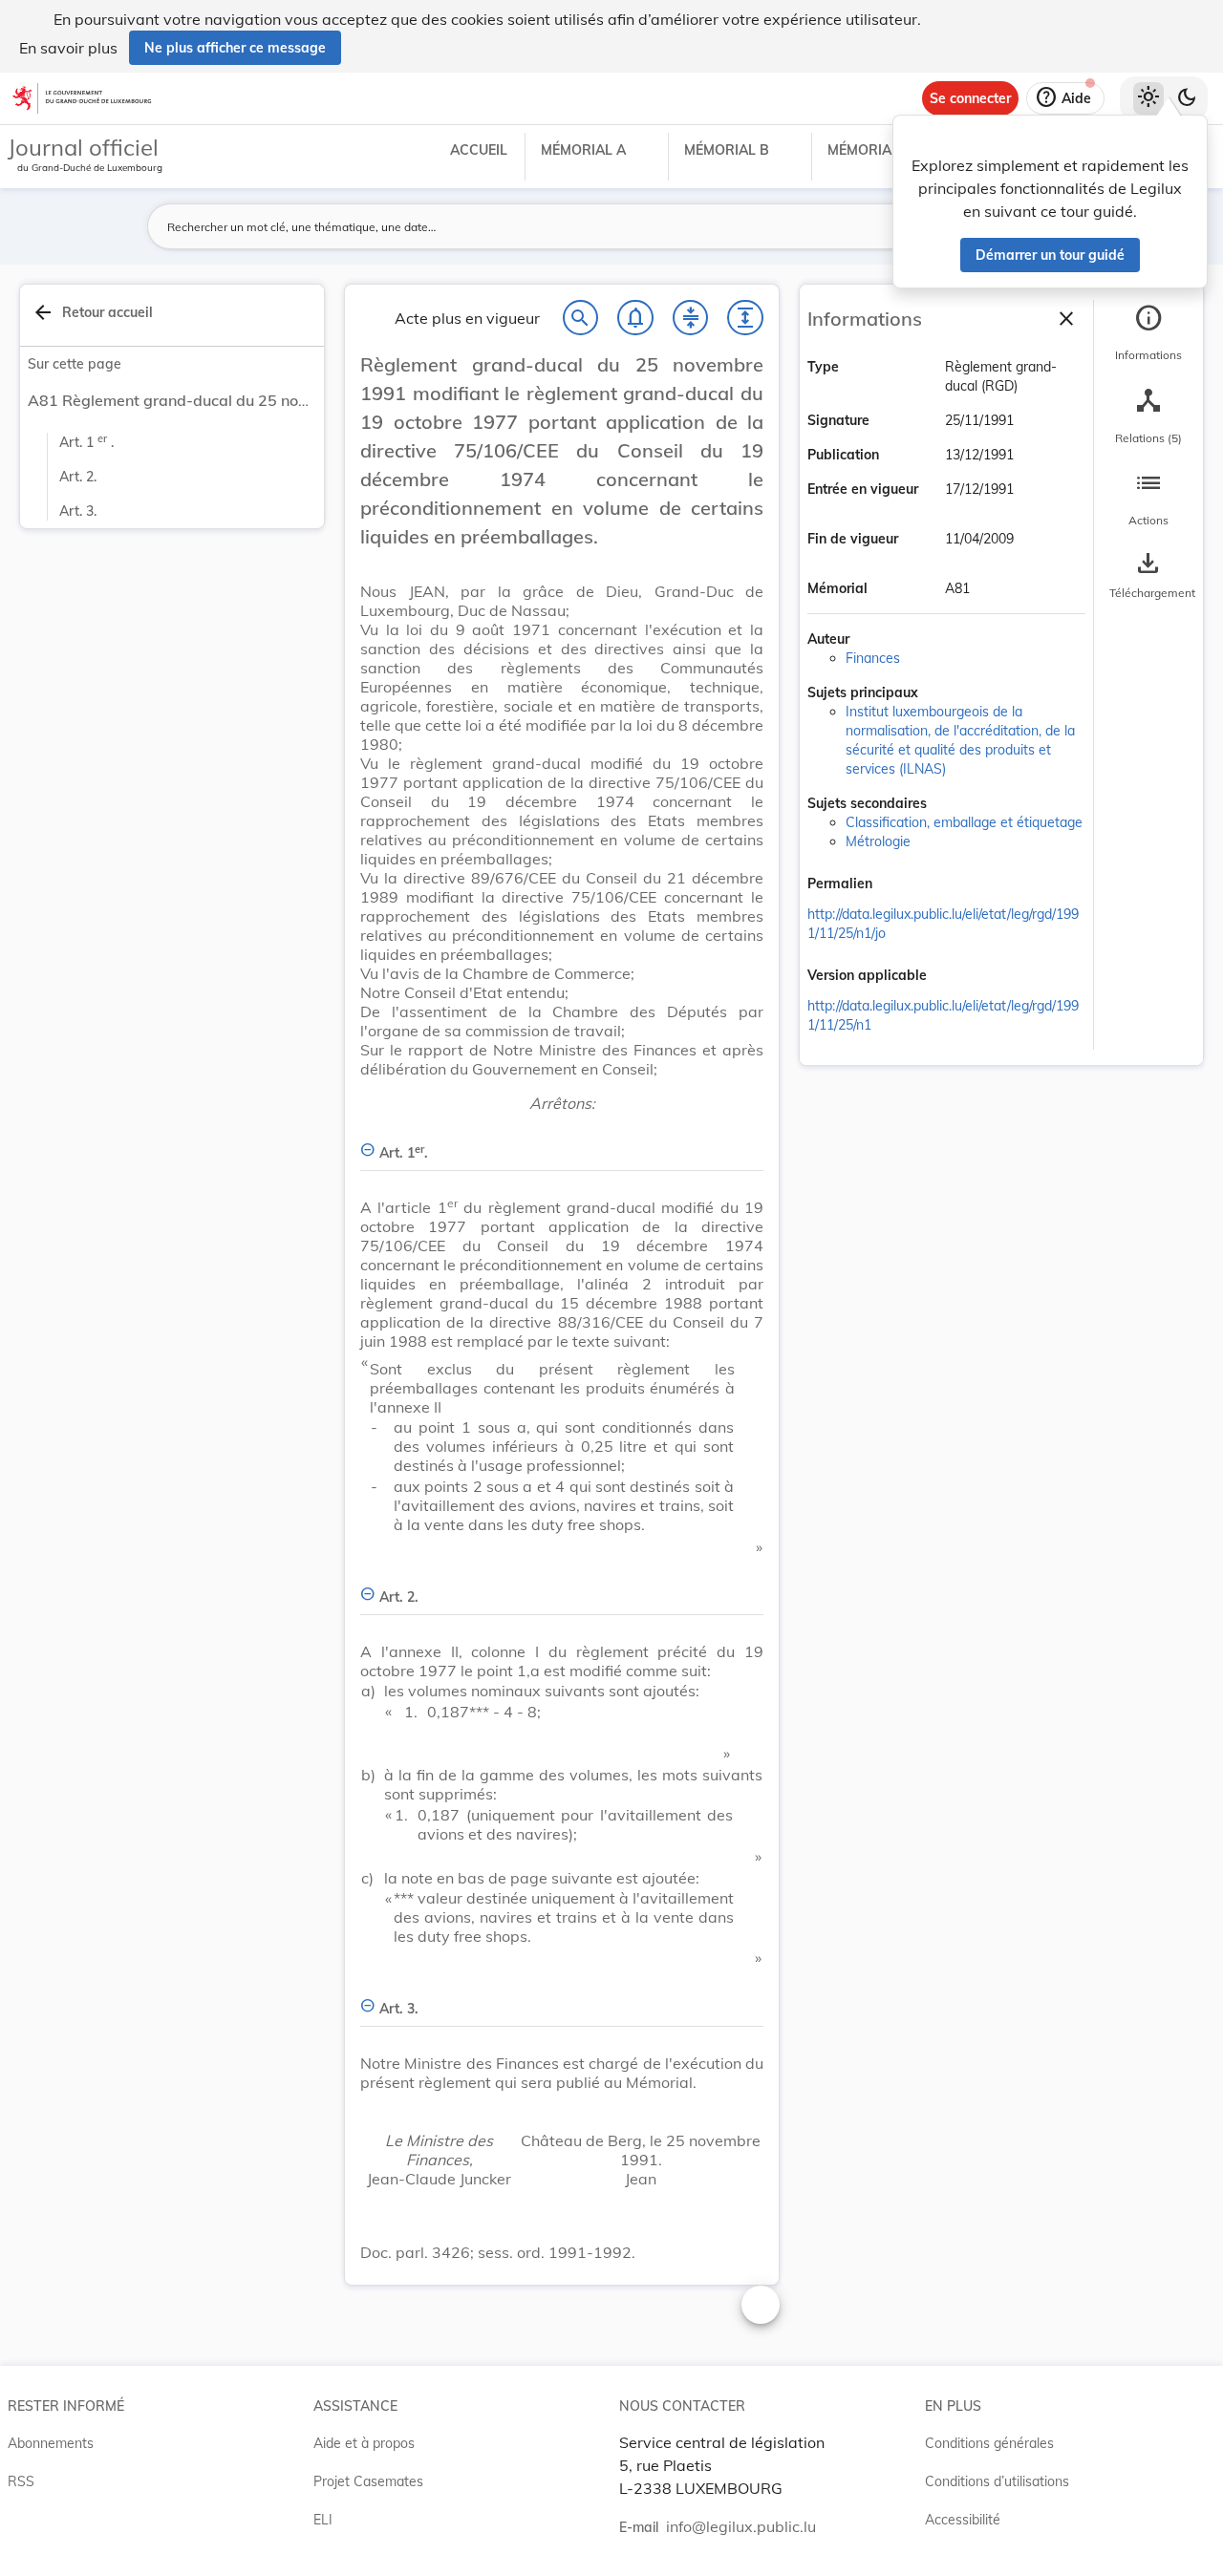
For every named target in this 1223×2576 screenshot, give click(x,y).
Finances (873, 658)
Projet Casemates (368, 2481)
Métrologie (878, 841)
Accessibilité (963, 2520)
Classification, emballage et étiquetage (964, 822)
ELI (323, 2520)
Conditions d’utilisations (997, 2481)
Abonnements (51, 2443)
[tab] (1148, 333)
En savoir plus (68, 48)
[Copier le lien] (899, 885)
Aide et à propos (364, 2443)
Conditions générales (989, 2443)
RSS (21, 2481)
